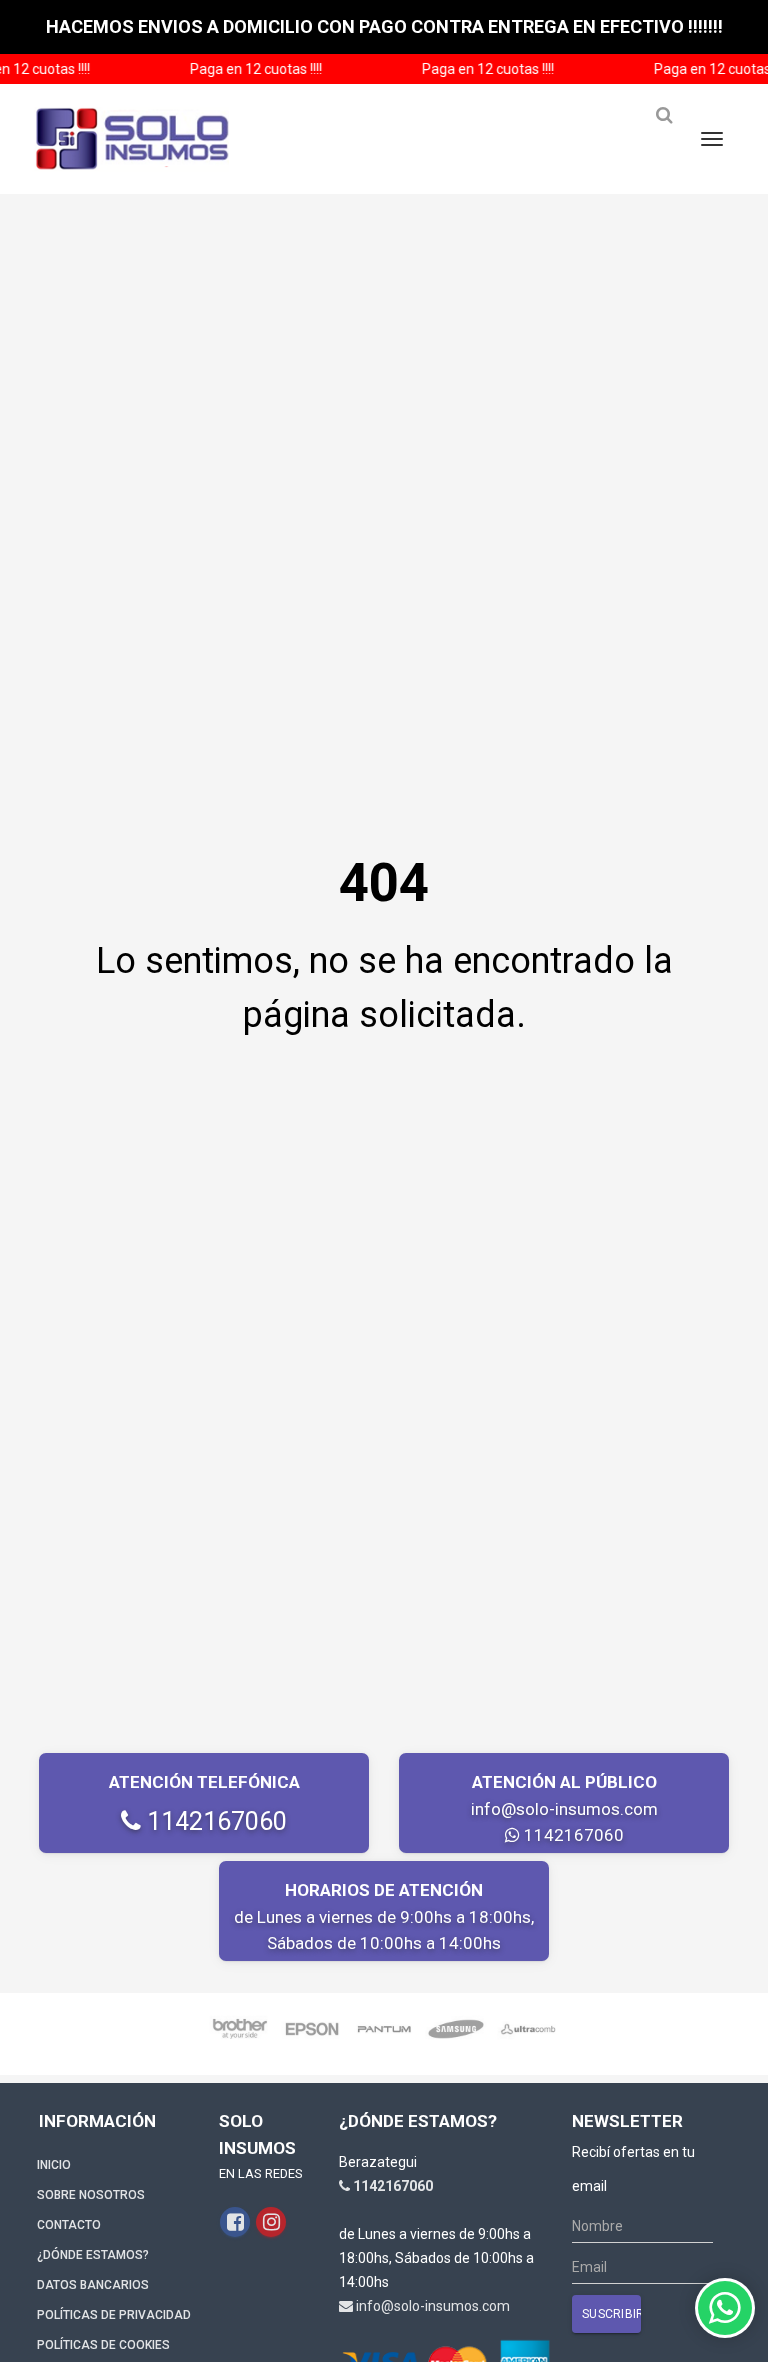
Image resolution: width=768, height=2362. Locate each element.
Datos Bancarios (93, 2285)
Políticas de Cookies (103, 2345)
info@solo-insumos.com (564, 1809)
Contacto (69, 2225)
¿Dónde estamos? (93, 2255)
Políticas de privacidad (114, 2315)
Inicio (54, 2165)
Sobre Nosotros (91, 2195)
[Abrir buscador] (664, 123)
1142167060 (214, 1821)
